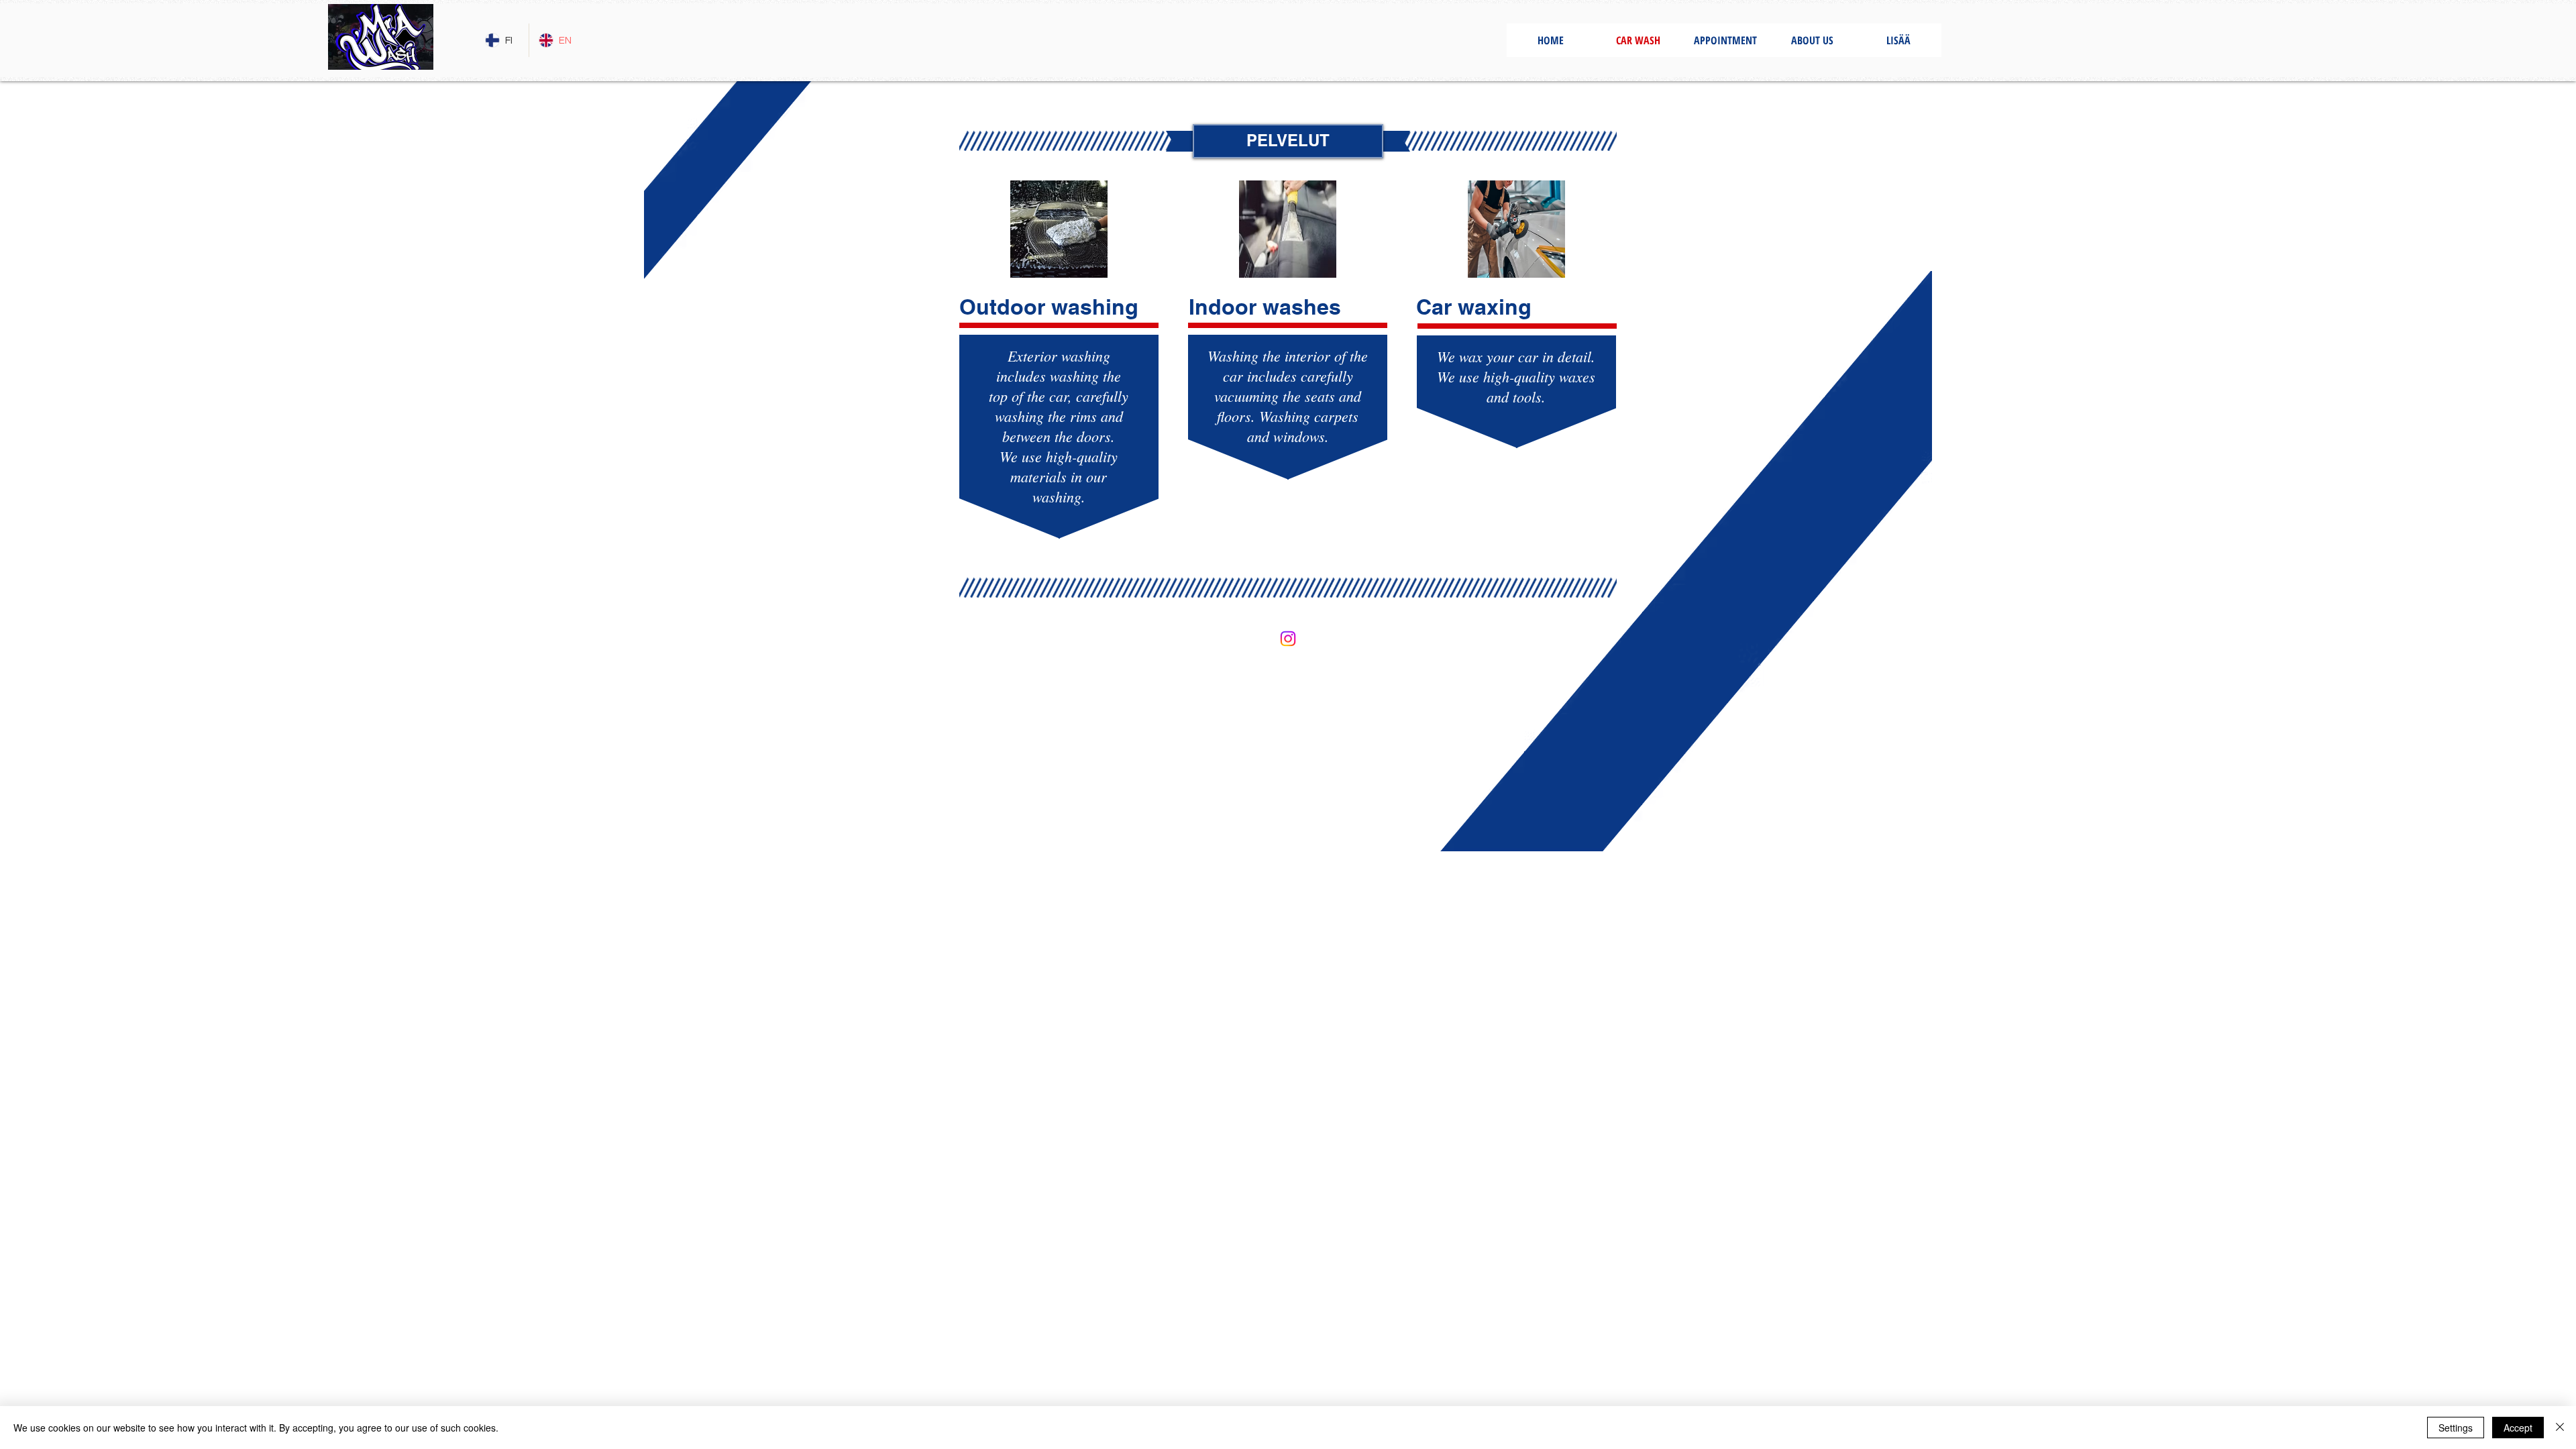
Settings (2456, 1428)
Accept (2518, 1428)
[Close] (2560, 1428)
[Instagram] (1288, 639)
